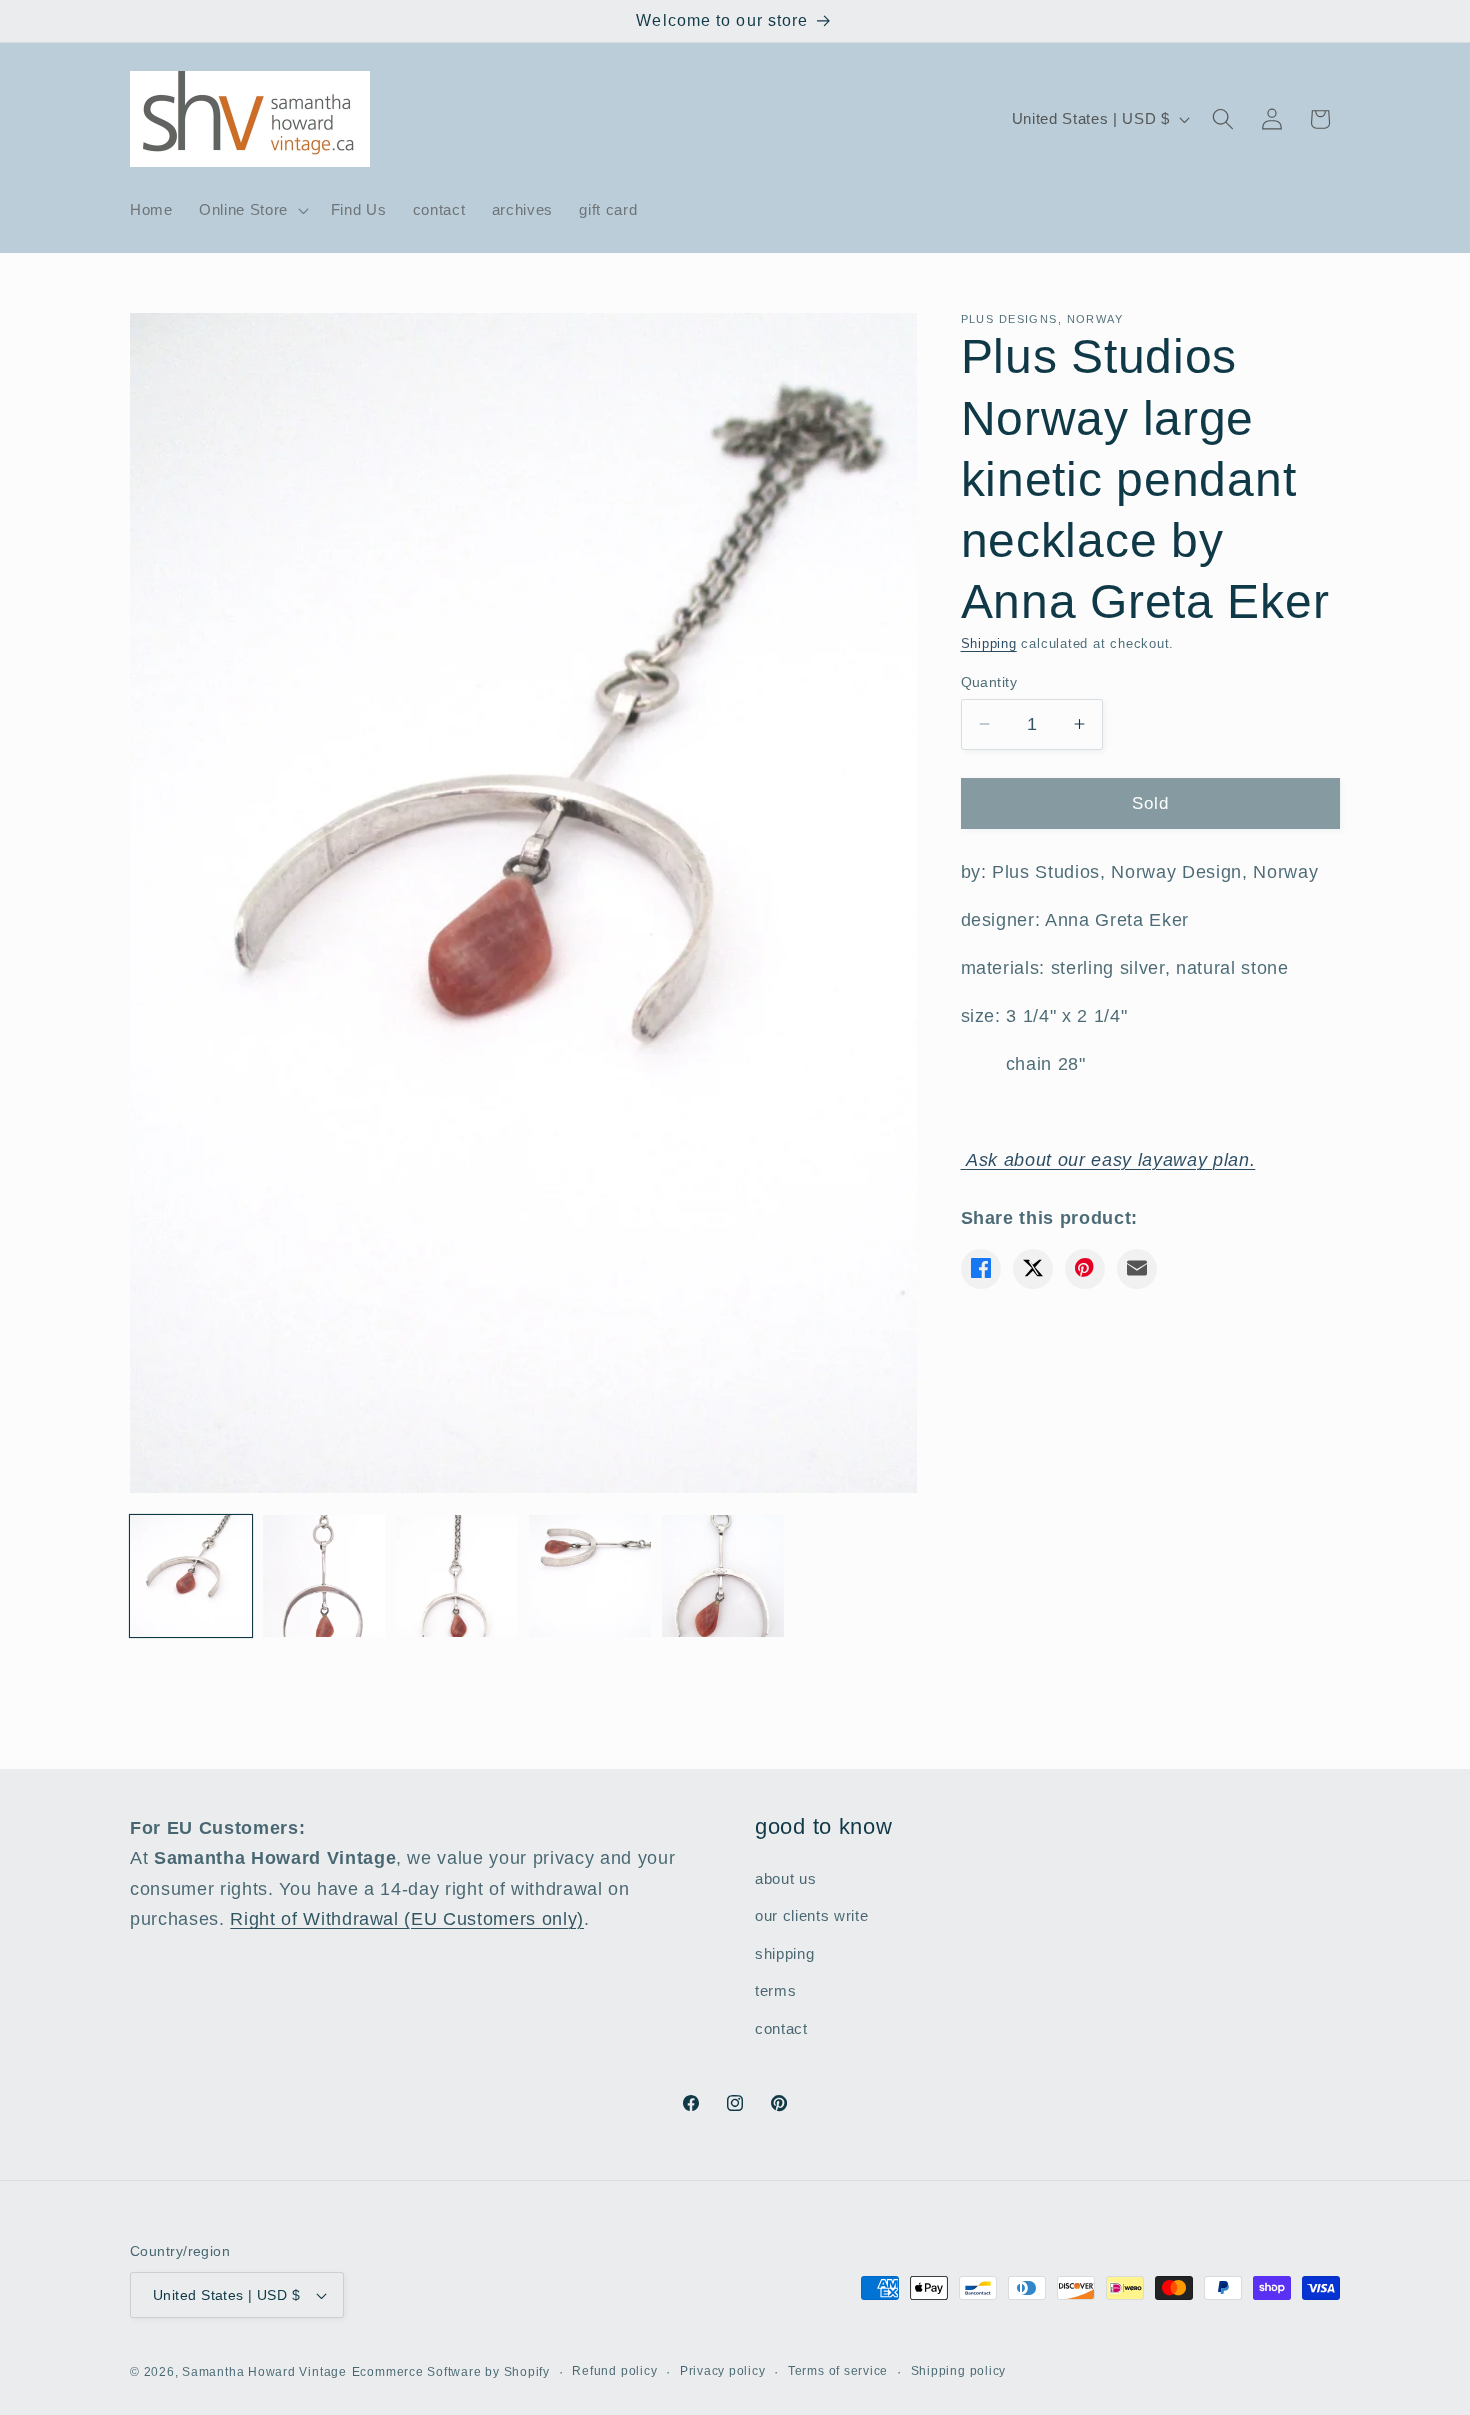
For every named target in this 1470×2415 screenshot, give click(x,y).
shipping (784, 1953)
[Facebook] (981, 1268)
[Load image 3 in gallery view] (457, 1576)
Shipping (989, 643)
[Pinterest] (1085, 1268)
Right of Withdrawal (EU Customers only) (407, 1919)
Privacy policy (723, 2371)
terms (775, 1990)
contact (781, 2028)
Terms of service (838, 2371)
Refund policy (614, 2371)
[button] (252, 210)
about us (785, 1878)
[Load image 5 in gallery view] (723, 1576)
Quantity (989, 681)
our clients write (811, 1915)
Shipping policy (959, 2371)
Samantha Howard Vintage (264, 2372)
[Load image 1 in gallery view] (191, 1576)
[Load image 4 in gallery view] (590, 1576)
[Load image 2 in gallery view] (324, 1576)
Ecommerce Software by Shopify (451, 2372)
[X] (1033, 1268)
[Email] (1137, 1268)
